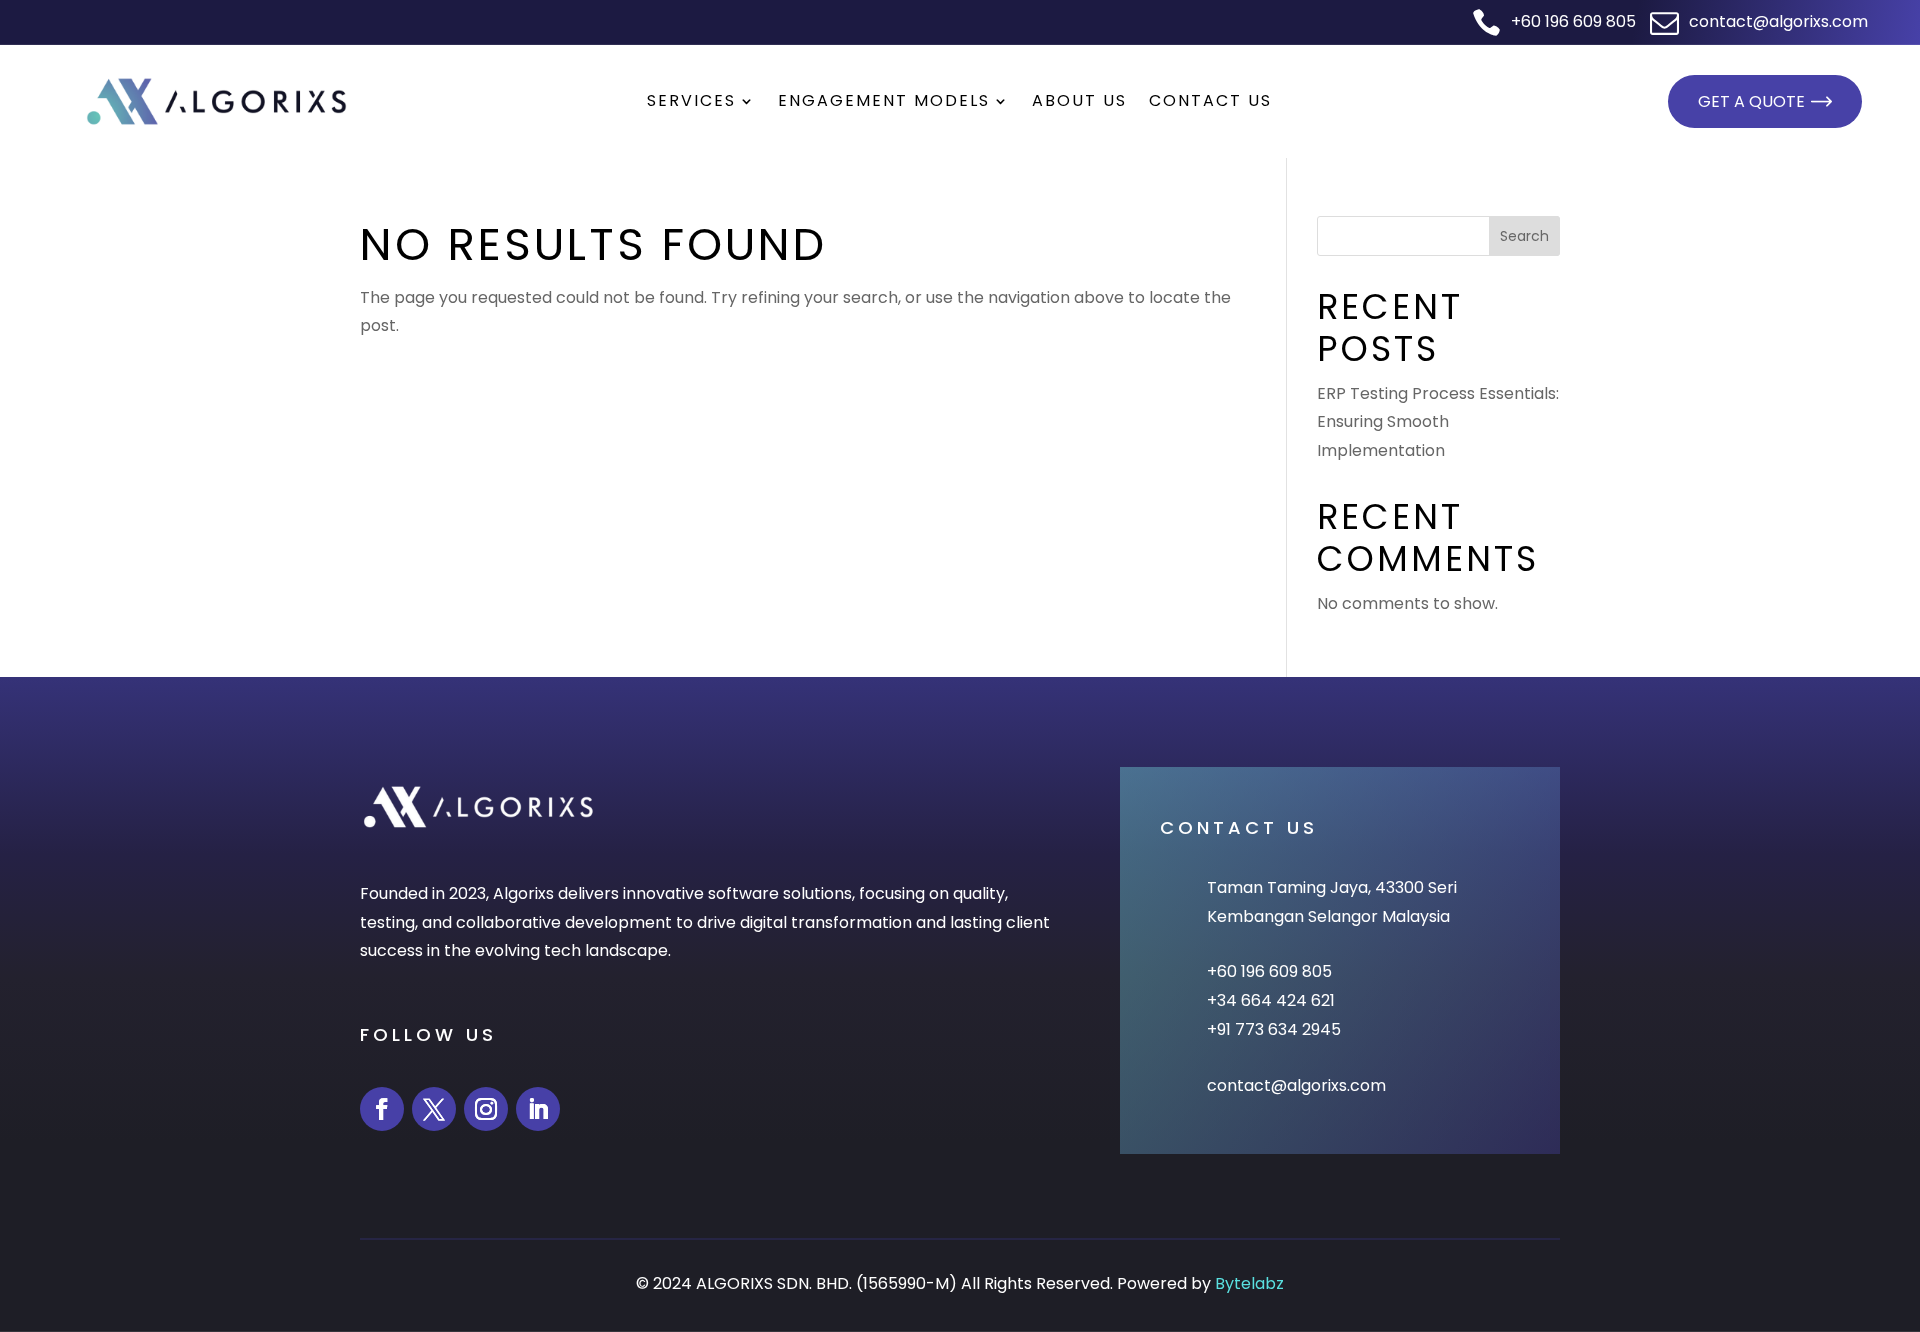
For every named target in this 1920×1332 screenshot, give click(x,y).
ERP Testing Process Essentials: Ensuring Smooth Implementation (1438, 422)
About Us (1079, 103)
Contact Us (1210, 103)
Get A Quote (1751, 101)
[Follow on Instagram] (486, 1109)
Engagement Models (884, 103)
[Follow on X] (434, 1109)
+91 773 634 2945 (1274, 1029)
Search (1524, 236)
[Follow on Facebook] (382, 1109)
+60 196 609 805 (1570, 21)
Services (691, 103)
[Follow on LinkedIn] (538, 1109)
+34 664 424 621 (1271, 1000)
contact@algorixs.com (1775, 21)
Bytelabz (1249, 1283)
